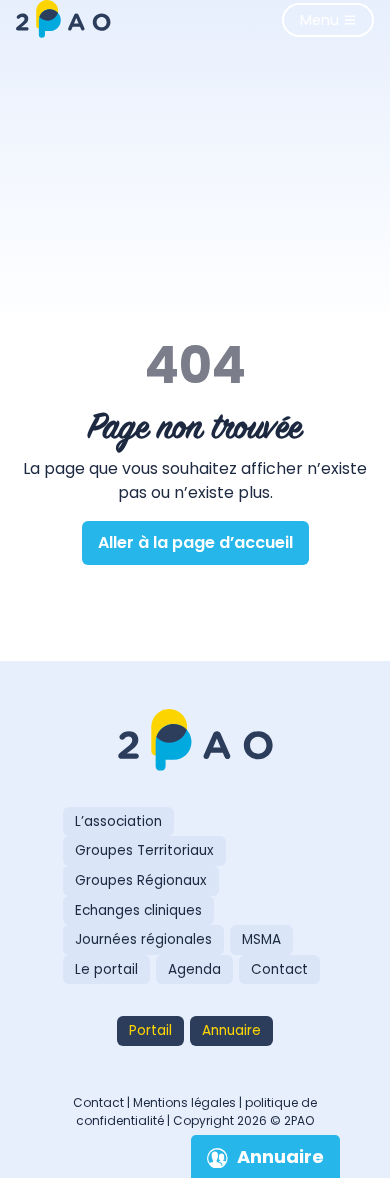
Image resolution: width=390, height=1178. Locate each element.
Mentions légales (184, 1102)
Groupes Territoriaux (144, 850)
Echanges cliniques (138, 910)
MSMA (261, 939)
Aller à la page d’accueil (195, 542)
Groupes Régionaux (141, 880)
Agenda (194, 969)
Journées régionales (143, 939)
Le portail (106, 969)
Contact (279, 969)
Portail (150, 1030)
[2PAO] (195, 742)
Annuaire (231, 1030)
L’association (118, 821)
